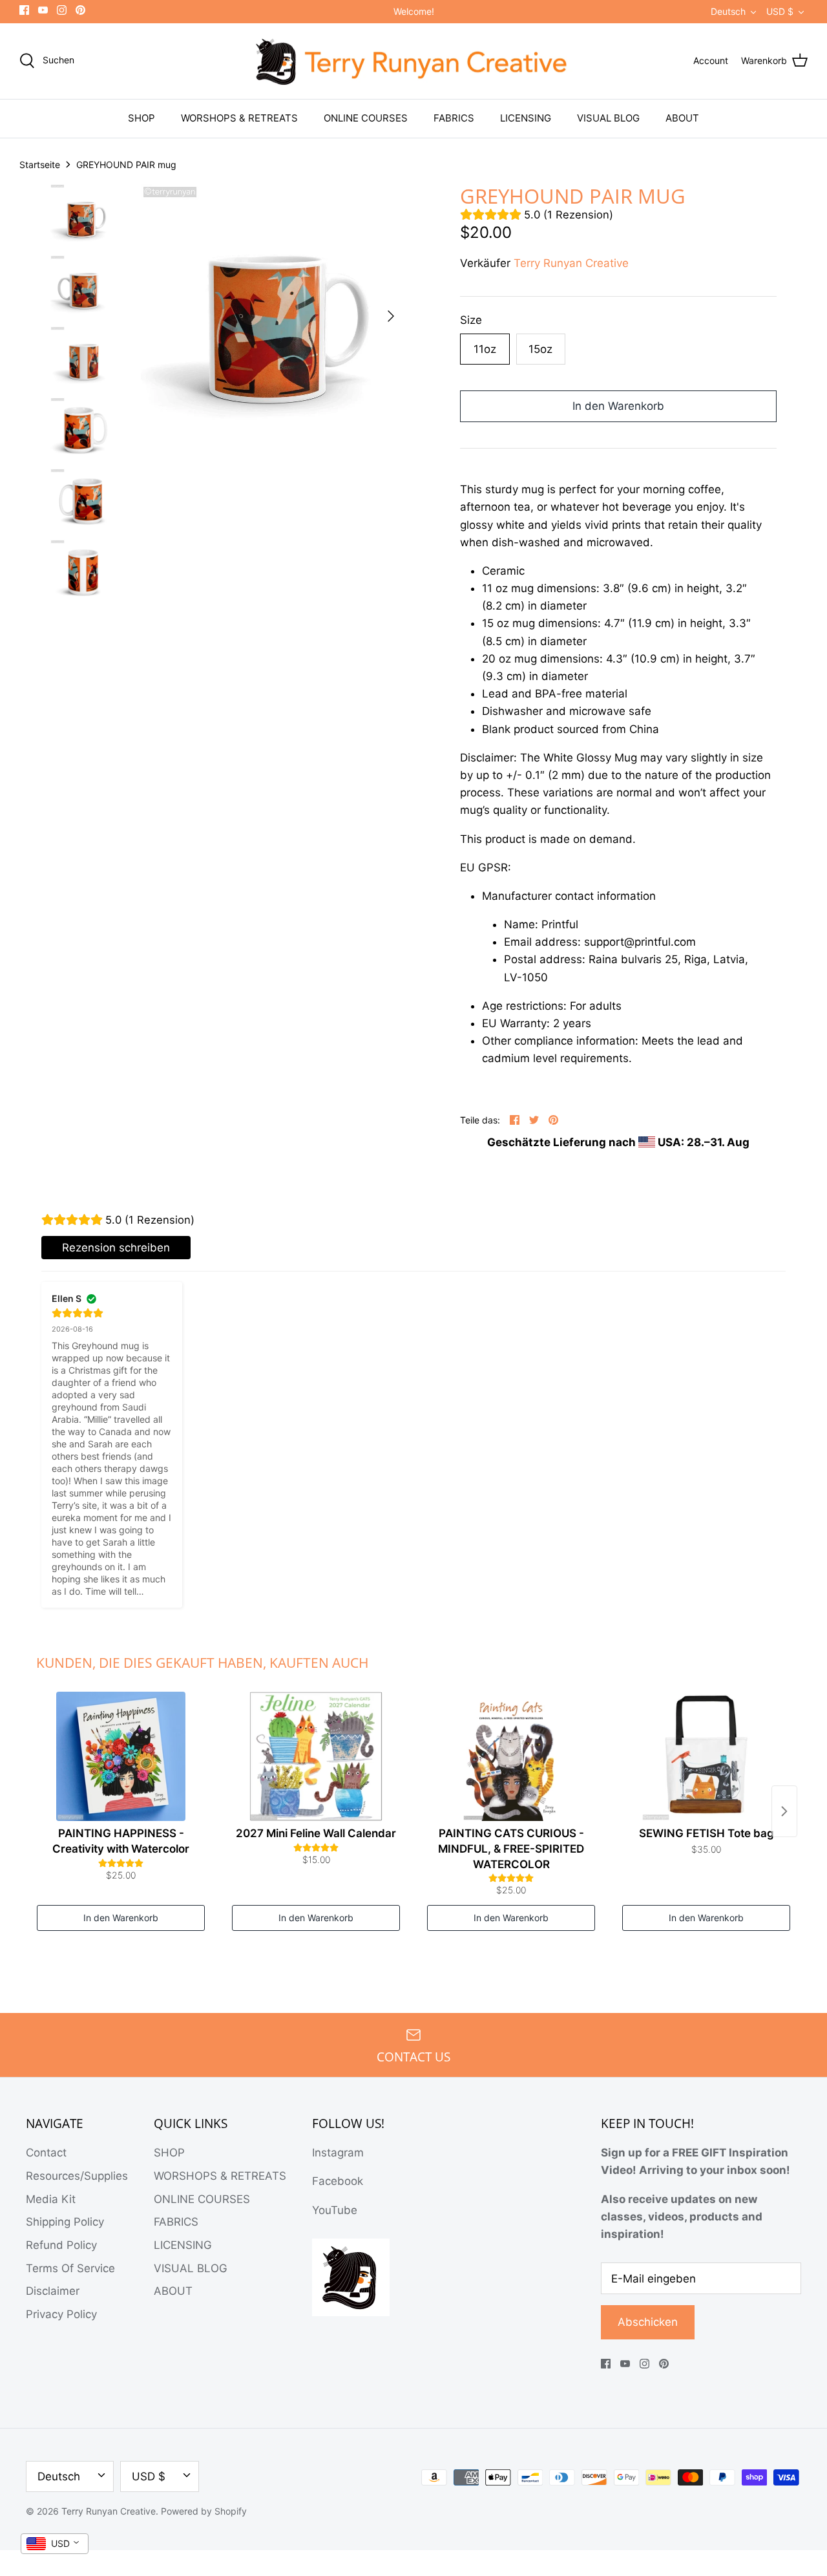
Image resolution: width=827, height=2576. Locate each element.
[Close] (530, 1188)
